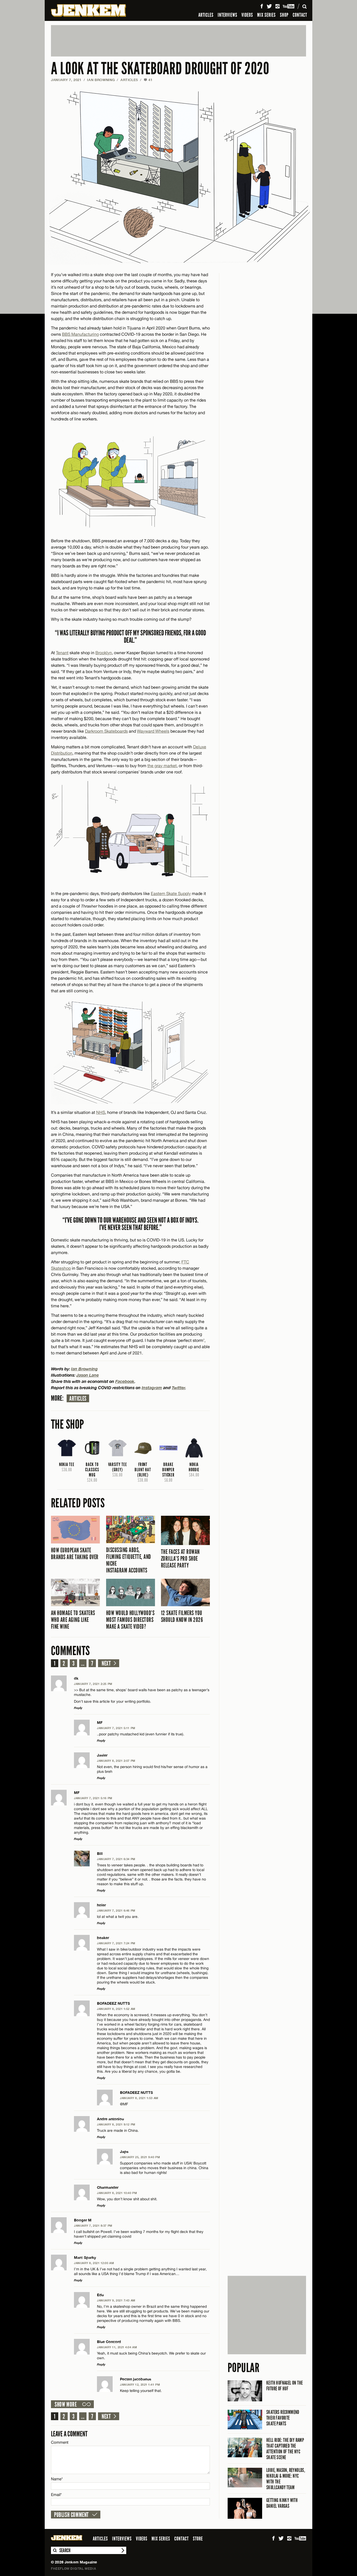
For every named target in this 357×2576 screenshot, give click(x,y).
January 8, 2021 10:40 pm (117, 2193)
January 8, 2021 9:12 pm (116, 2124)
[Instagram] (278, 6)
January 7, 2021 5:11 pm (116, 1728)
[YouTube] (289, 6)
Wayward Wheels (153, 731)
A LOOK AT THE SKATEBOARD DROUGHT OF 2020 (160, 69)
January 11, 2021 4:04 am (117, 2347)
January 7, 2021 (66, 80)
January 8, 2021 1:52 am (116, 2009)
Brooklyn (104, 653)
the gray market (162, 766)
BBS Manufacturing (80, 334)
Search (55, 2550)
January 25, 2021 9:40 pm (140, 2157)
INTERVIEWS (228, 15)
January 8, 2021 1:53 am (139, 2098)
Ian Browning (101, 80)
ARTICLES (206, 15)
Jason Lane (88, 1375)
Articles (78, 1399)
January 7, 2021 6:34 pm (116, 1859)
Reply (78, 1708)
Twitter (178, 1387)
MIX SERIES (266, 15)
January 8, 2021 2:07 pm (116, 1761)
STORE (198, 2539)
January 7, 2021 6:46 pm (116, 1910)
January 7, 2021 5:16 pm (93, 1798)
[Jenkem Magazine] (88, 10)
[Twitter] (269, 6)
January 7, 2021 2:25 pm (93, 1684)
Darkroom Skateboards (106, 731)
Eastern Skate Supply (171, 893)
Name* (57, 2479)
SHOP (284, 15)
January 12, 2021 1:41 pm (140, 2384)
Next (106, 1663)
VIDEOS (247, 15)
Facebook (125, 1381)
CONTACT (300, 15)
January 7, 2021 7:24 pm (116, 1943)
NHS (101, 1112)
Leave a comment (69, 2434)
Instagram (152, 1387)
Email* (56, 2495)
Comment (60, 2442)
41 (148, 80)
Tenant (62, 653)
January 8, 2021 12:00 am (94, 2263)
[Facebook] (262, 6)
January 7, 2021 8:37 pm (93, 2225)
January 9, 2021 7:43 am (116, 2300)
